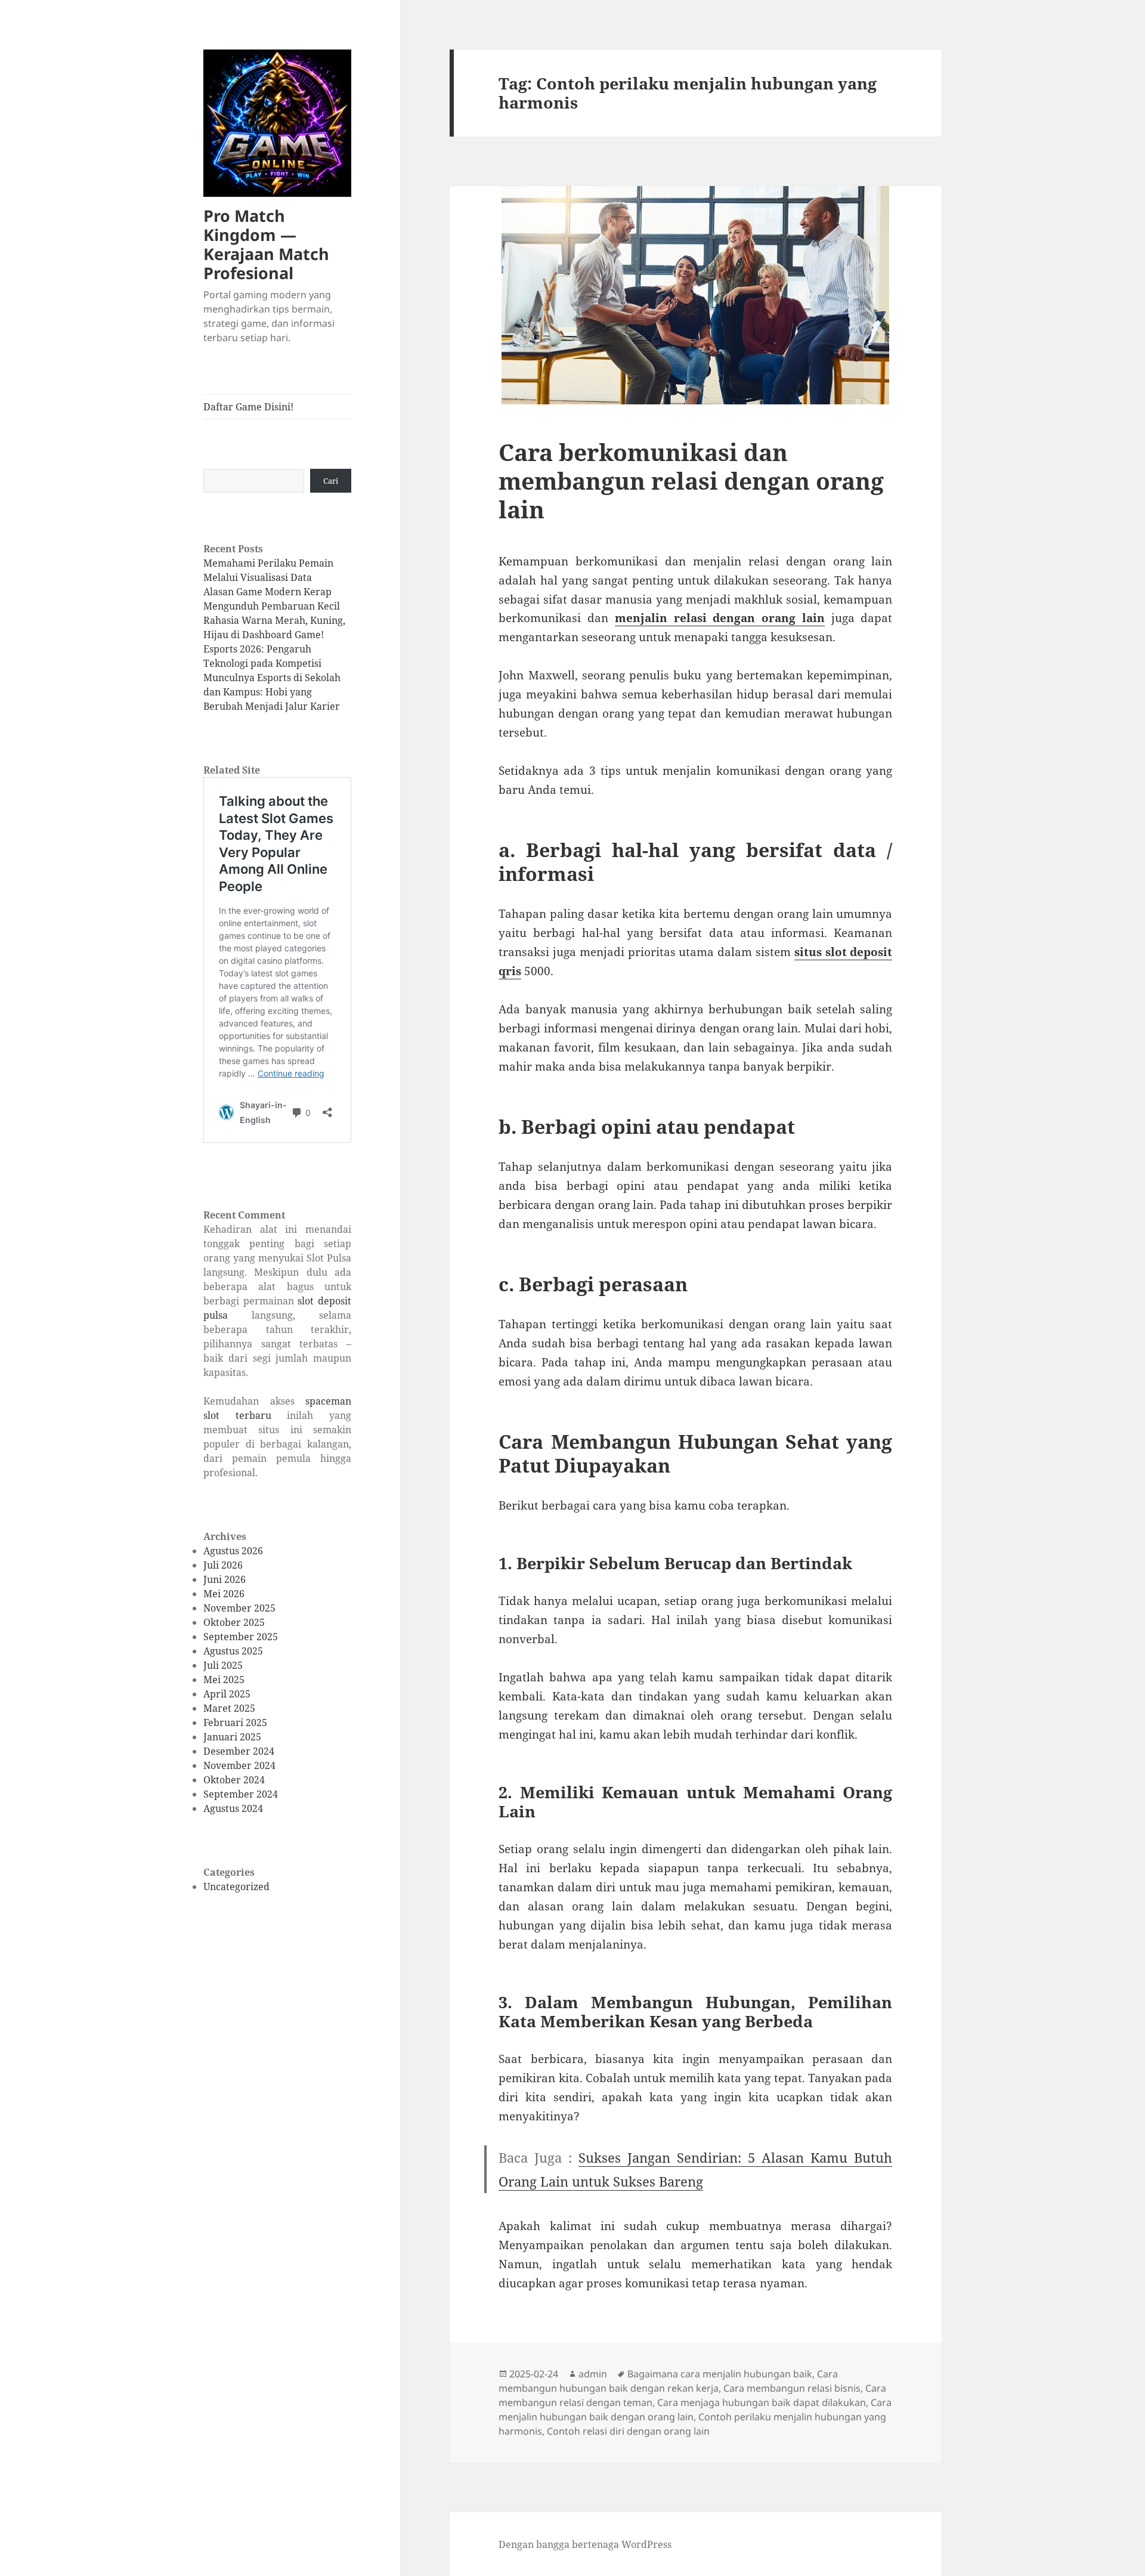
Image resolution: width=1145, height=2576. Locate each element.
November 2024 (239, 1765)
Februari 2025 (235, 1723)
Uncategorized (236, 1887)
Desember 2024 (239, 1751)
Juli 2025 (223, 1665)
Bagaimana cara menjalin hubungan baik (720, 2374)
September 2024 (241, 1794)
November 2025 (239, 1608)
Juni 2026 (225, 1579)
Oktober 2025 (234, 1622)
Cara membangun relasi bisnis (792, 2388)
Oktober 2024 (234, 1780)
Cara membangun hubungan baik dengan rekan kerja (668, 2381)
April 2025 (227, 1694)
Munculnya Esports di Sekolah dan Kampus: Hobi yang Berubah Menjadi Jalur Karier (272, 692)
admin (593, 2374)
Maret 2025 (229, 1708)
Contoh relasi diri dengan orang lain (628, 2431)
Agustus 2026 (233, 1551)
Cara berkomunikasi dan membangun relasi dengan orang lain (691, 480)
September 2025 (241, 1637)
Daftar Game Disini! (248, 407)
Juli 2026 (223, 1565)
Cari (331, 481)
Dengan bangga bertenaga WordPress (585, 2544)
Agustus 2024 (233, 1808)
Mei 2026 (224, 1594)
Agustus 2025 (233, 1651)
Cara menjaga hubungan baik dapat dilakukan (762, 2402)
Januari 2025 (232, 1737)
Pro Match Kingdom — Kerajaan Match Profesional (266, 244)
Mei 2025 (224, 1680)
